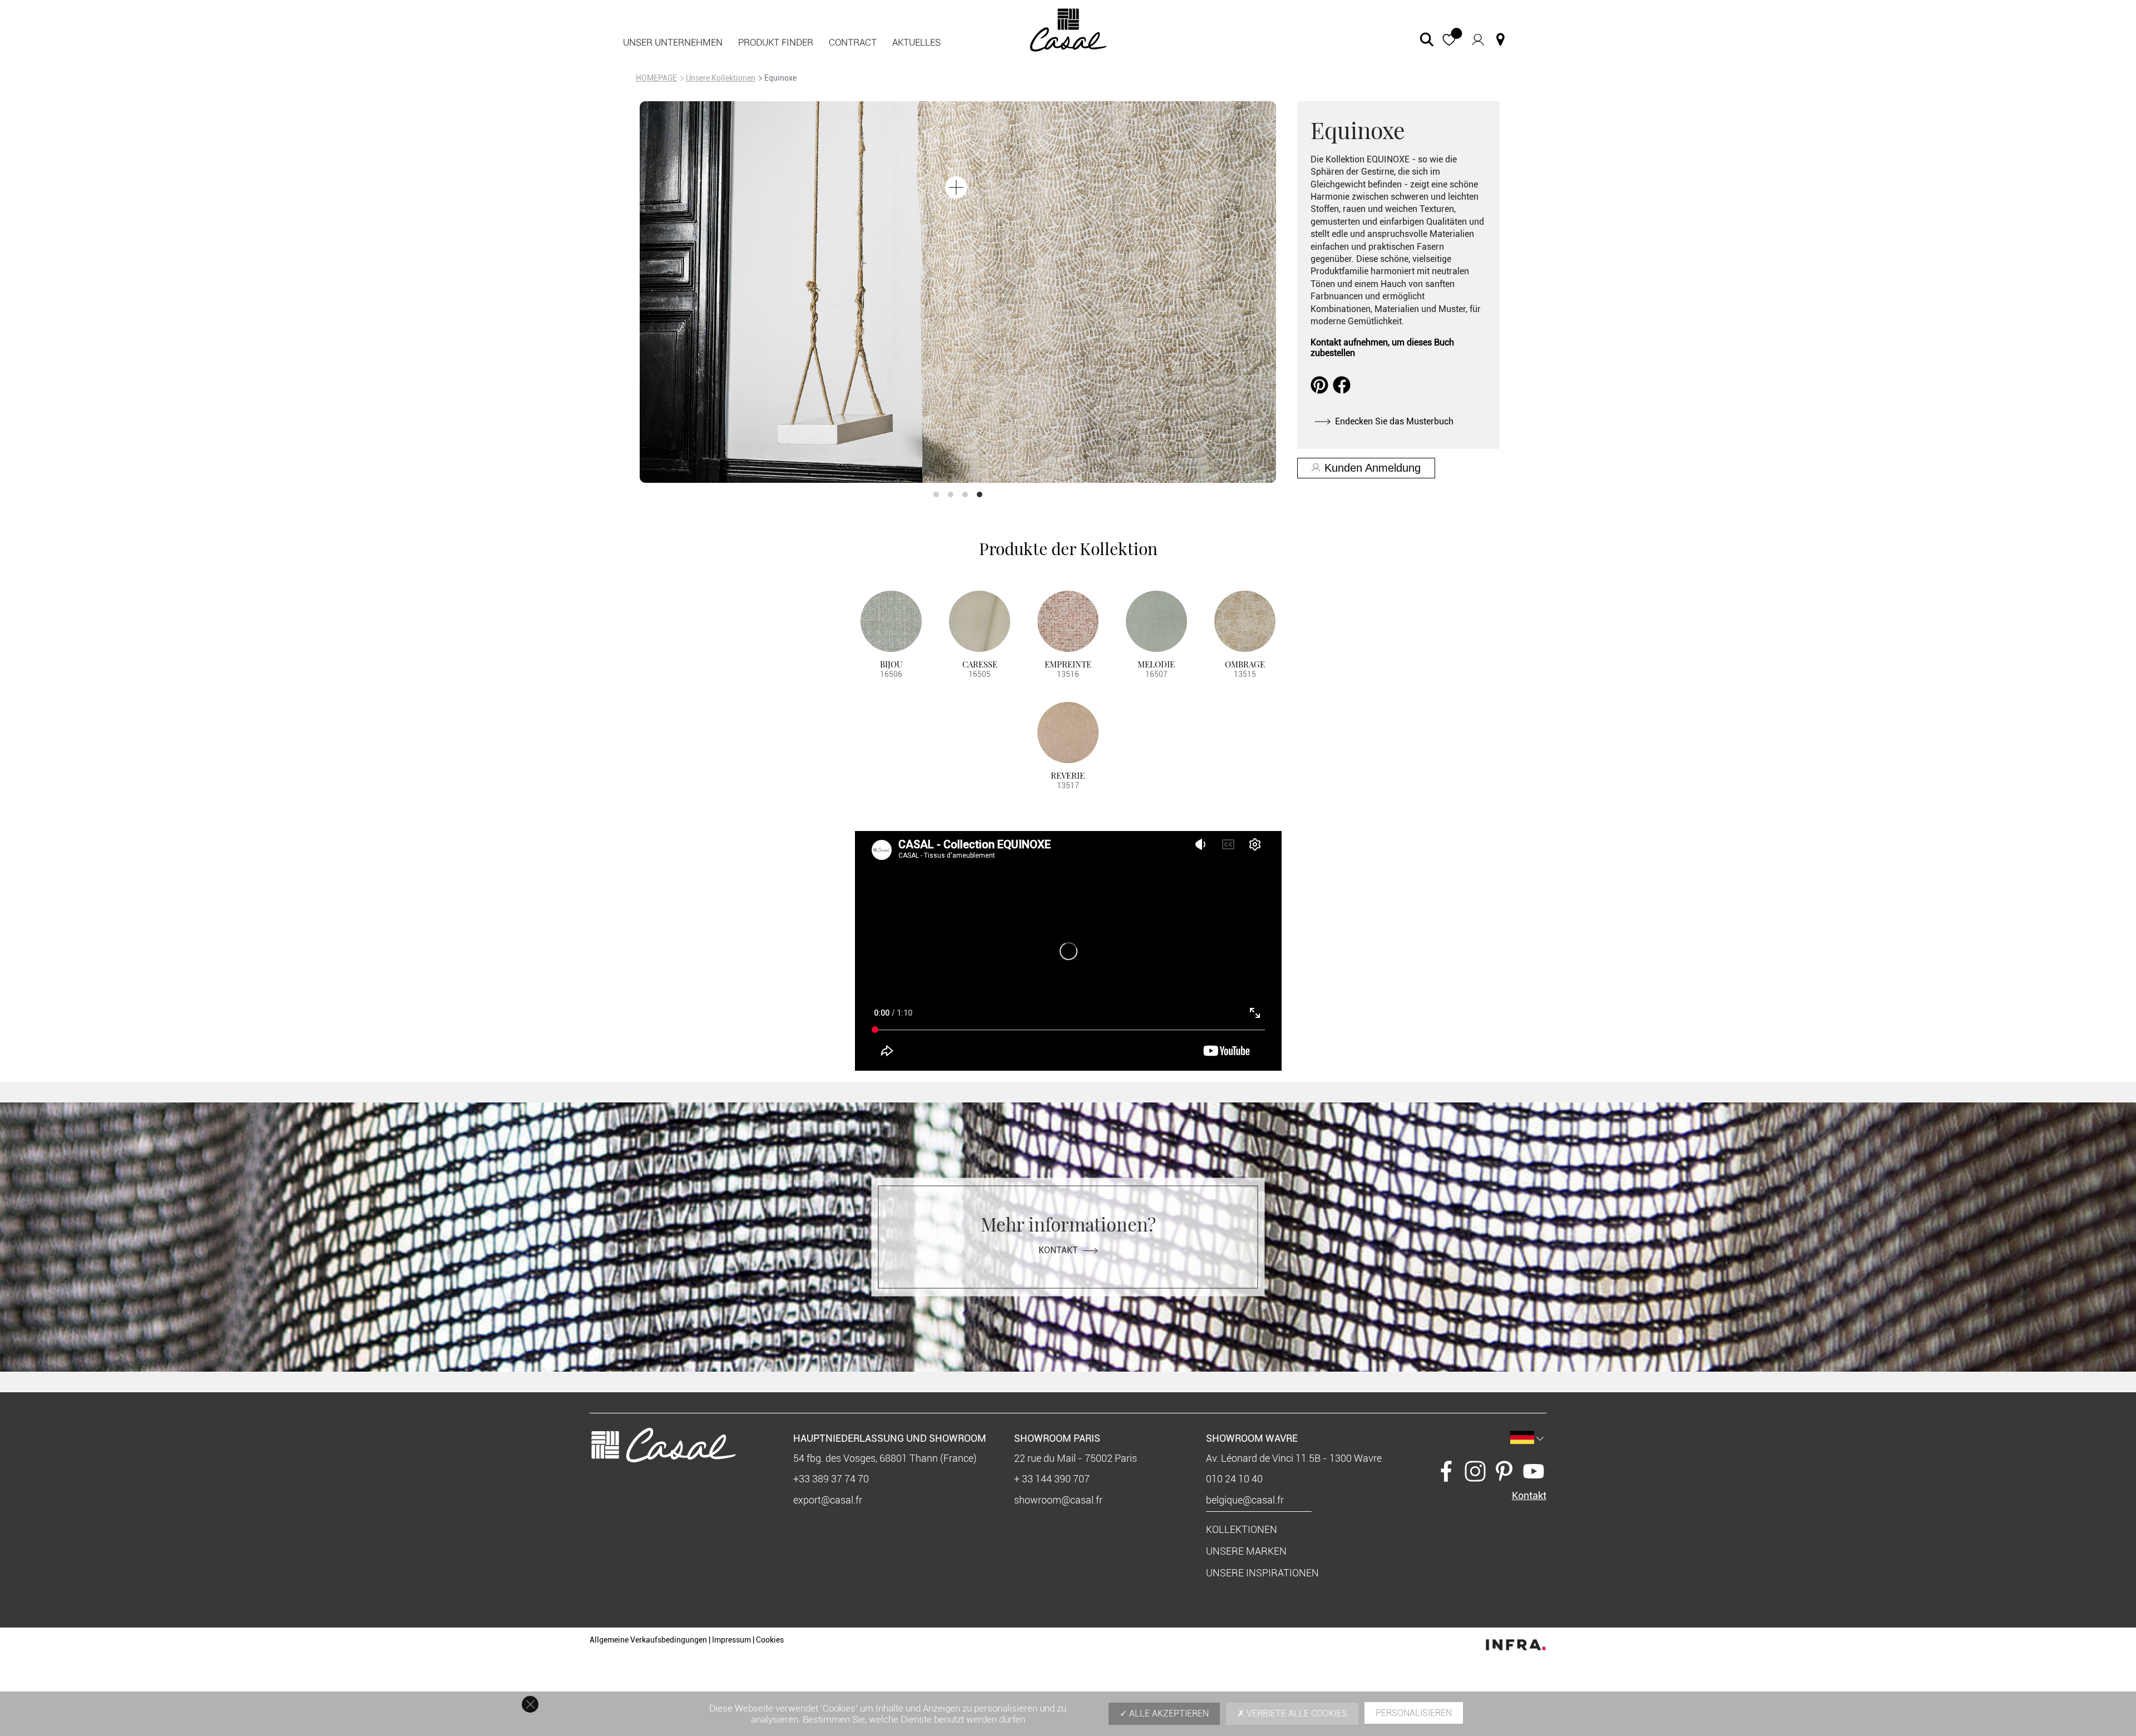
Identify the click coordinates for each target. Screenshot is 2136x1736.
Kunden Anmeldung (1373, 468)
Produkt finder (776, 42)
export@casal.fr (828, 1500)
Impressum (731, 1640)
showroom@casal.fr (1058, 1500)
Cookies (770, 1640)
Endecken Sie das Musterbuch (1394, 421)
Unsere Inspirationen (1262, 1573)
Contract (853, 42)
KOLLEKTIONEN (1242, 1529)
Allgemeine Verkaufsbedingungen (648, 1640)
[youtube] (1534, 1470)
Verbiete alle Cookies (1296, 1713)
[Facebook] (1446, 1470)
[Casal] (1068, 29)
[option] (958, 292)
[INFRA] (1516, 1642)
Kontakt (1058, 1250)
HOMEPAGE (656, 78)
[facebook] (1342, 384)
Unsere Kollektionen (721, 78)
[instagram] (1475, 1470)
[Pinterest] (1319, 384)
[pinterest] (1504, 1470)
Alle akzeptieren (1168, 1713)
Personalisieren (1414, 1713)
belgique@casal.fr (1245, 1500)
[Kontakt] (1500, 39)
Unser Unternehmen (673, 42)
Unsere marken (1246, 1551)
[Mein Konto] (1478, 39)
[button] (1449, 40)
